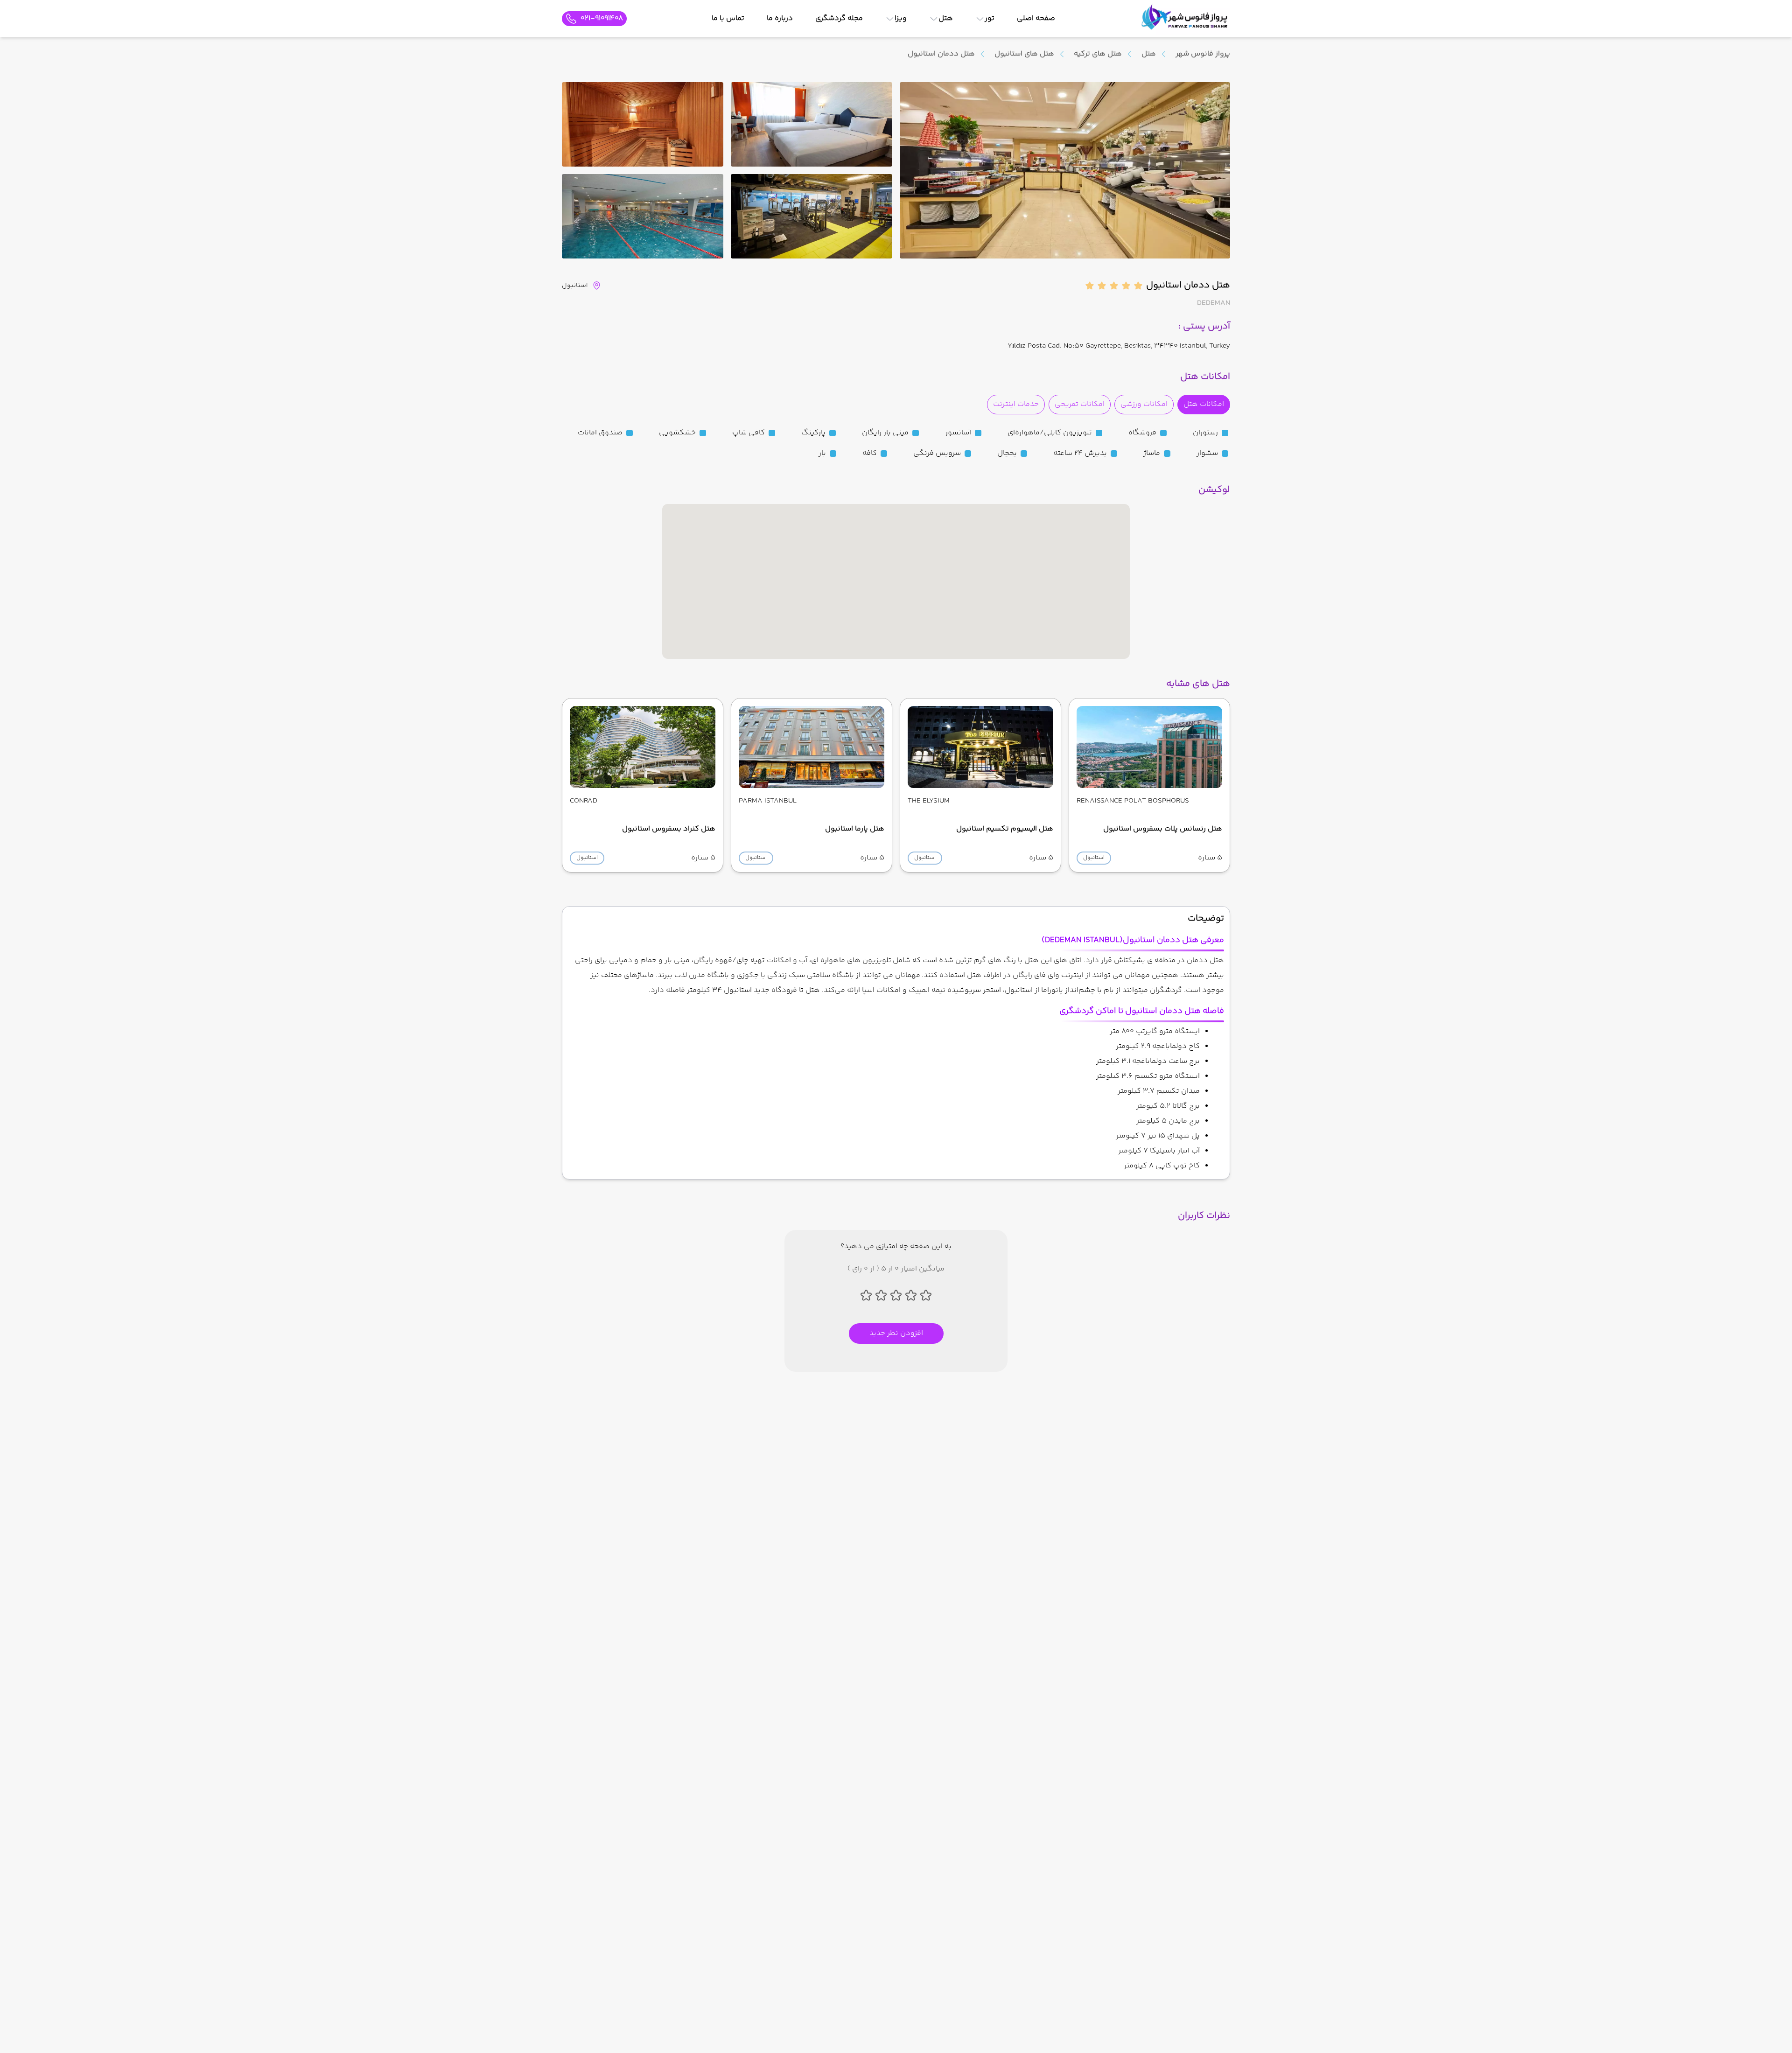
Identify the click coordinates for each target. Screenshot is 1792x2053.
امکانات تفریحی (1080, 404)
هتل (1149, 54)
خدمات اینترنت (1016, 404)
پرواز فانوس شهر (1203, 54)
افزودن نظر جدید (896, 1333)
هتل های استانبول (1024, 54)
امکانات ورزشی (1144, 404)
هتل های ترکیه (1098, 54)
